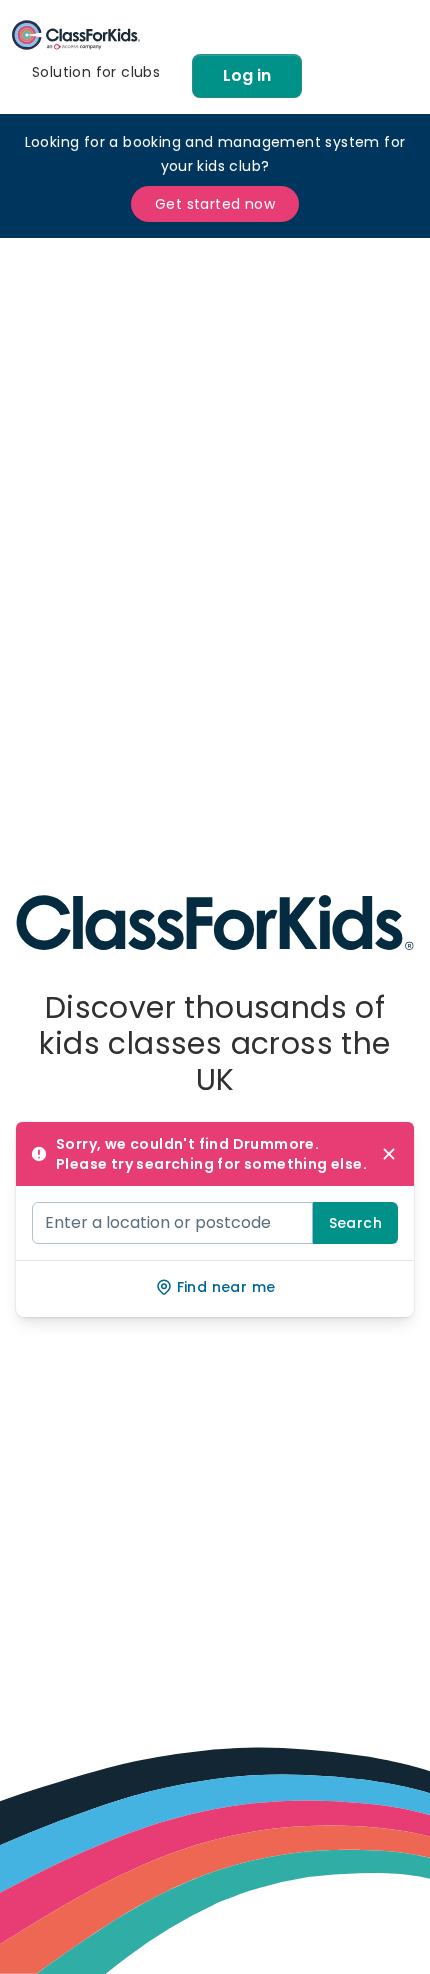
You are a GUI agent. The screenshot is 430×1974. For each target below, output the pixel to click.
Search (355, 1223)
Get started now (215, 204)
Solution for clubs (96, 72)
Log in (247, 75)
